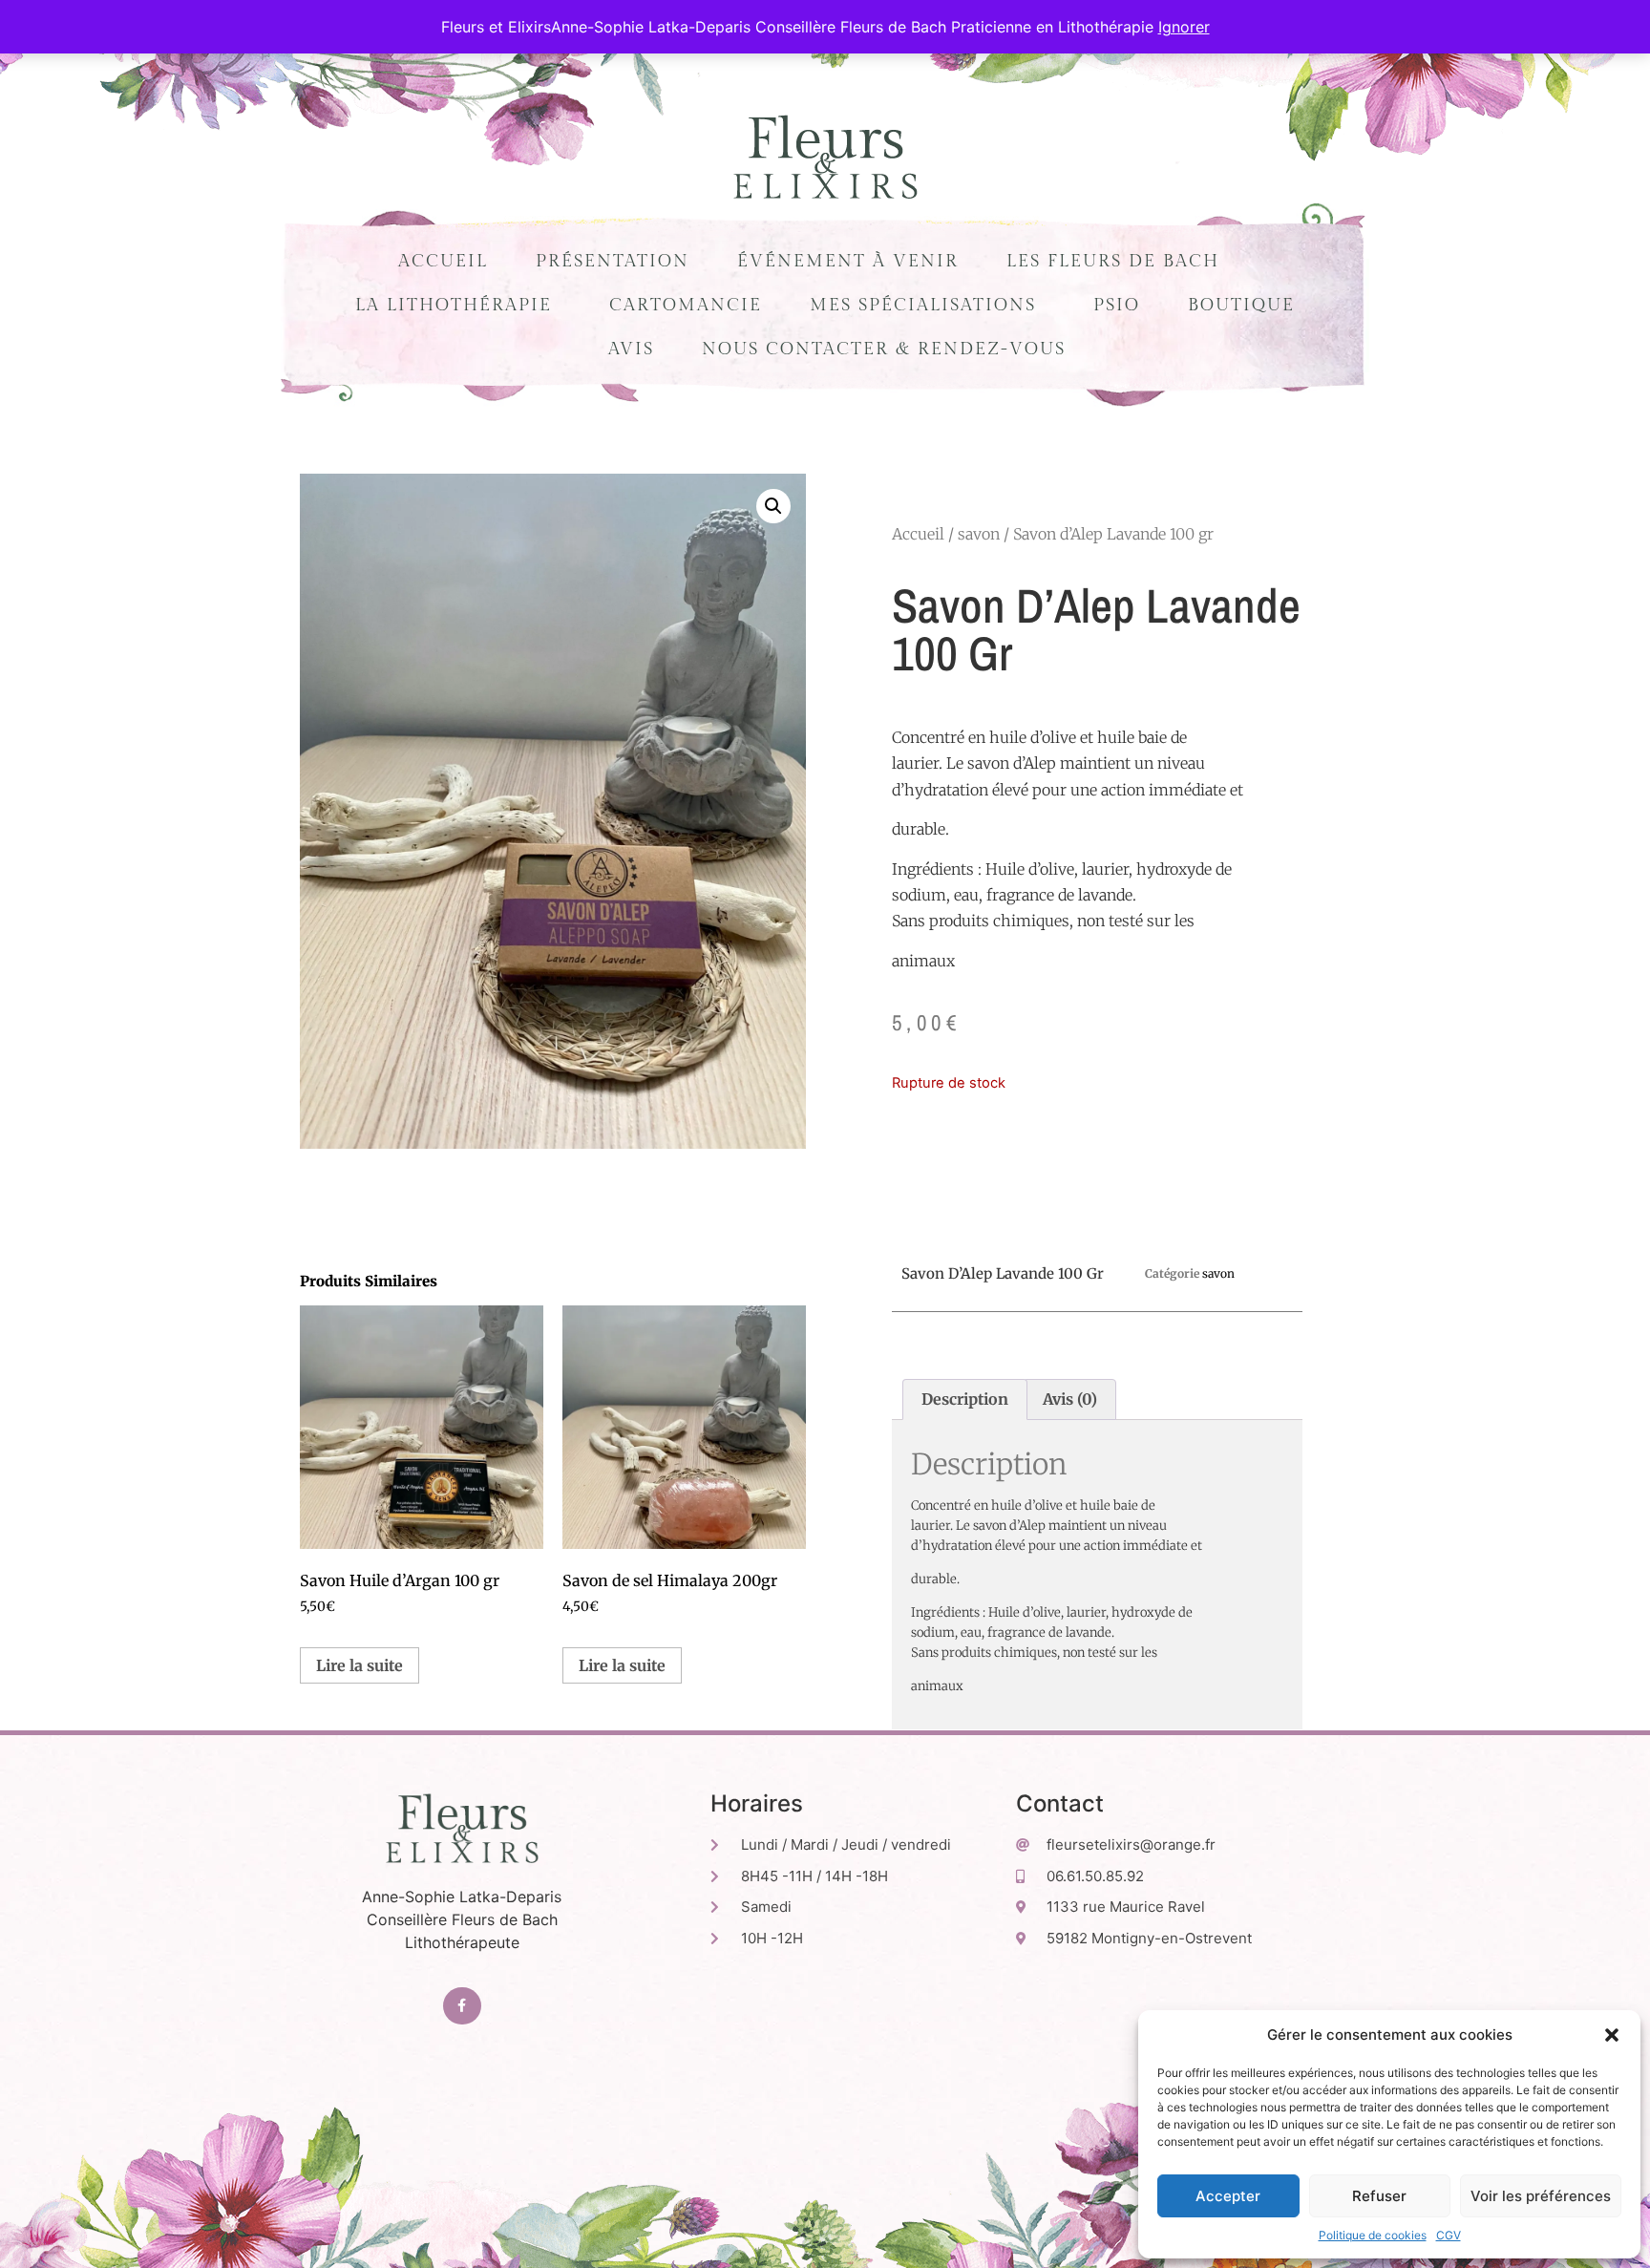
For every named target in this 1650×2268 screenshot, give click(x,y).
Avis (631, 349)
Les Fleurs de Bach (1113, 261)
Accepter (1228, 2196)
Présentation (613, 261)
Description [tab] (965, 1399)
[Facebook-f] (462, 2006)
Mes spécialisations (923, 305)
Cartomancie (686, 305)
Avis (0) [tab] (1070, 1399)
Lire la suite (360, 1665)
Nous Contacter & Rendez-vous (884, 349)
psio (1117, 305)
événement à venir (848, 261)
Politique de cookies (1373, 2235)
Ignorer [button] (1184, 27)
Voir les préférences (1541, 2196)
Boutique (1241, 305)
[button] (1612, 2035)
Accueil (443, 261)
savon (979, 534)
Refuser (1379, 2196)
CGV (1449, 2235)
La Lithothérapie (454, 305)
